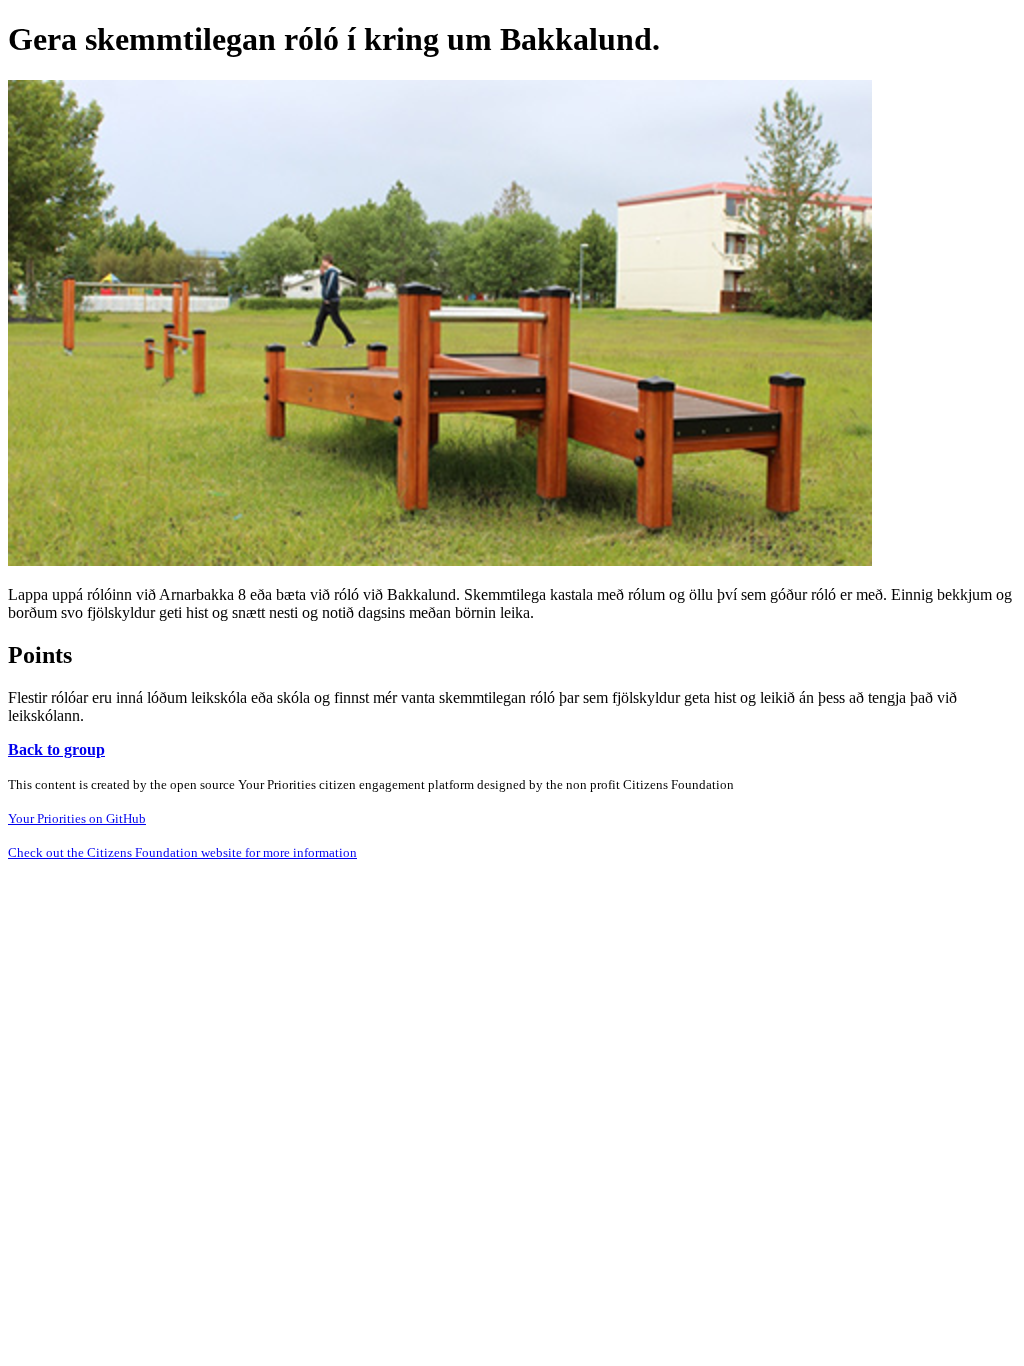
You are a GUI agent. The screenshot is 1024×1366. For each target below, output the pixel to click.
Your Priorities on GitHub (77, 818)
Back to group (56, 749)
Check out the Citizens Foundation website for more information (182, 852)
